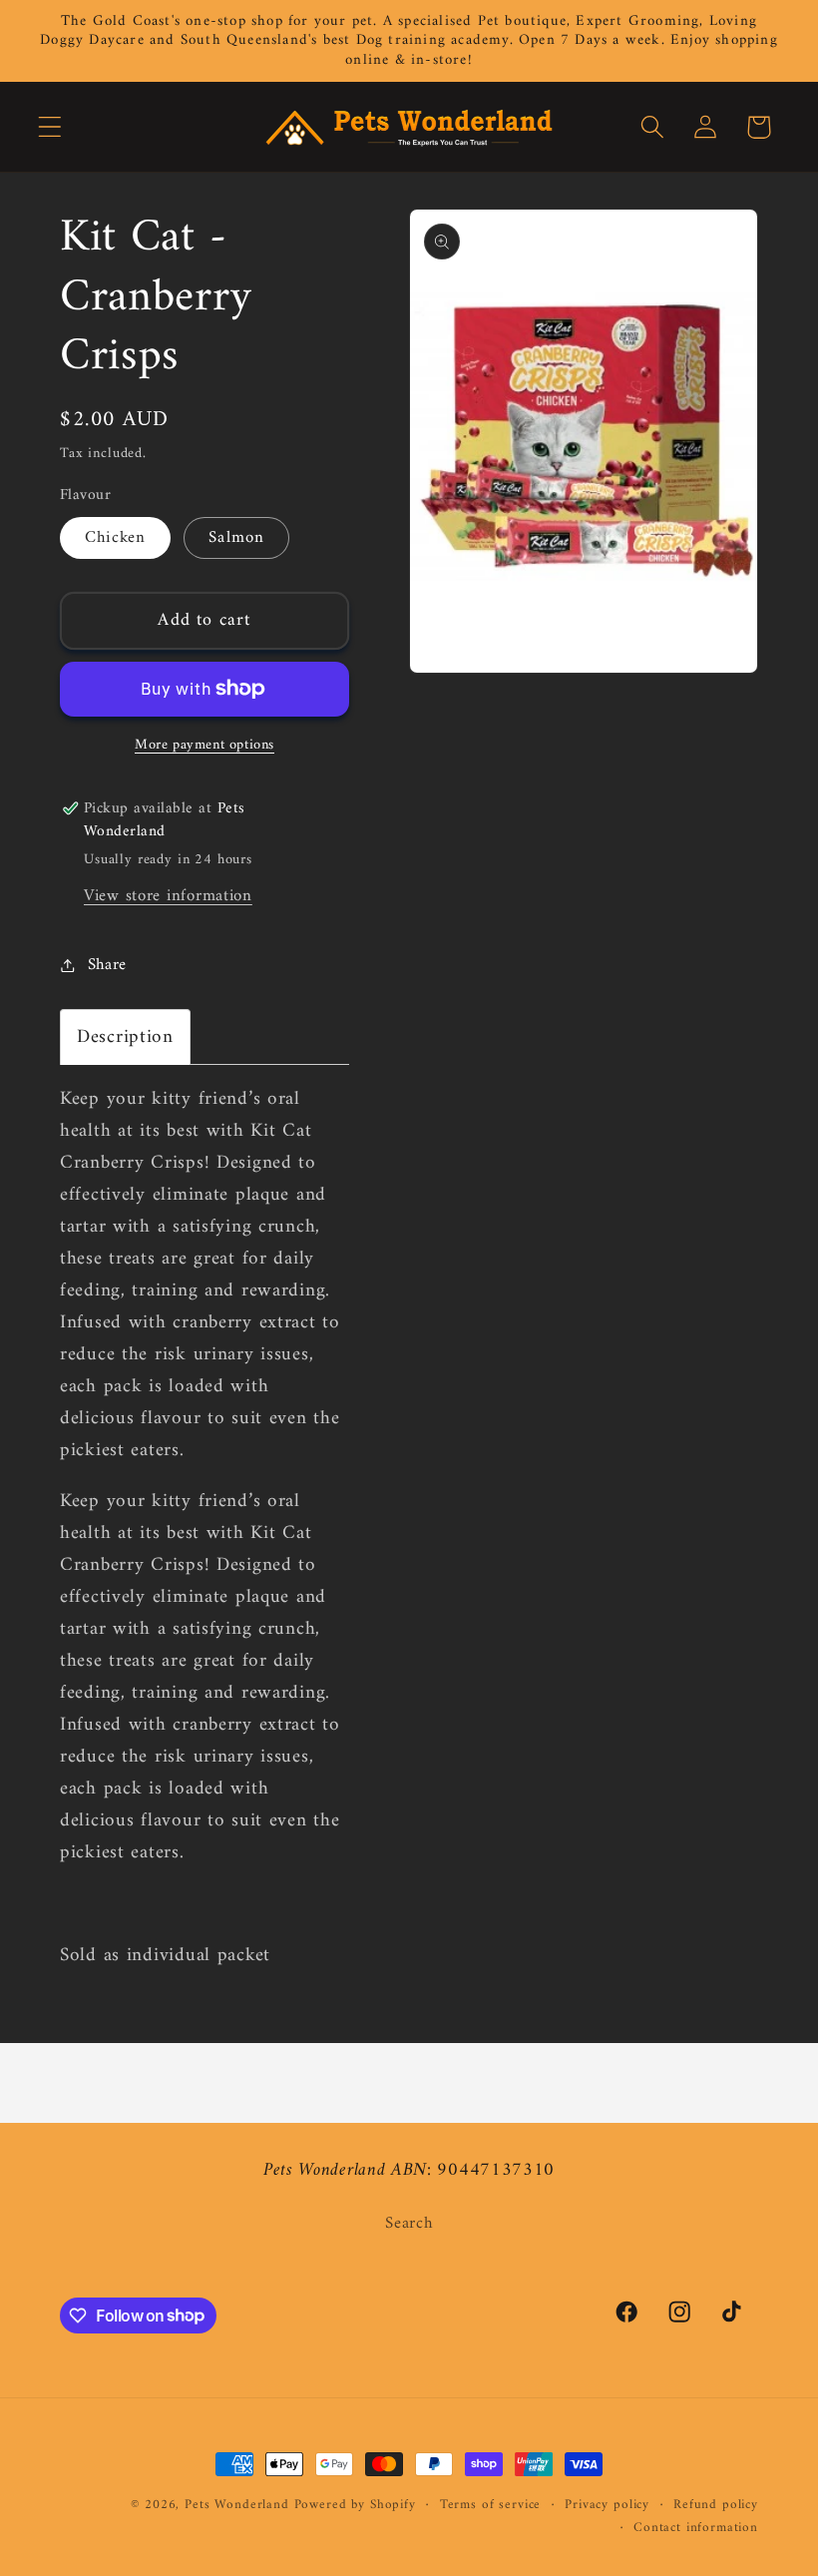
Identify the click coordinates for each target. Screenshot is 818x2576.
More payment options (204, 746)
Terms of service (490, 2506)
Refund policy (716, 2506)
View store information (168, 896)
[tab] (125, 1037)
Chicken (115, 538)
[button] (50, 127)
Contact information (696, 2529)
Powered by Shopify (355, 2505)
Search (409, 2224)
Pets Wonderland (237, 2505)
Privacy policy (607, 2506)
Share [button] (107, 965)
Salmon (236, 538)
